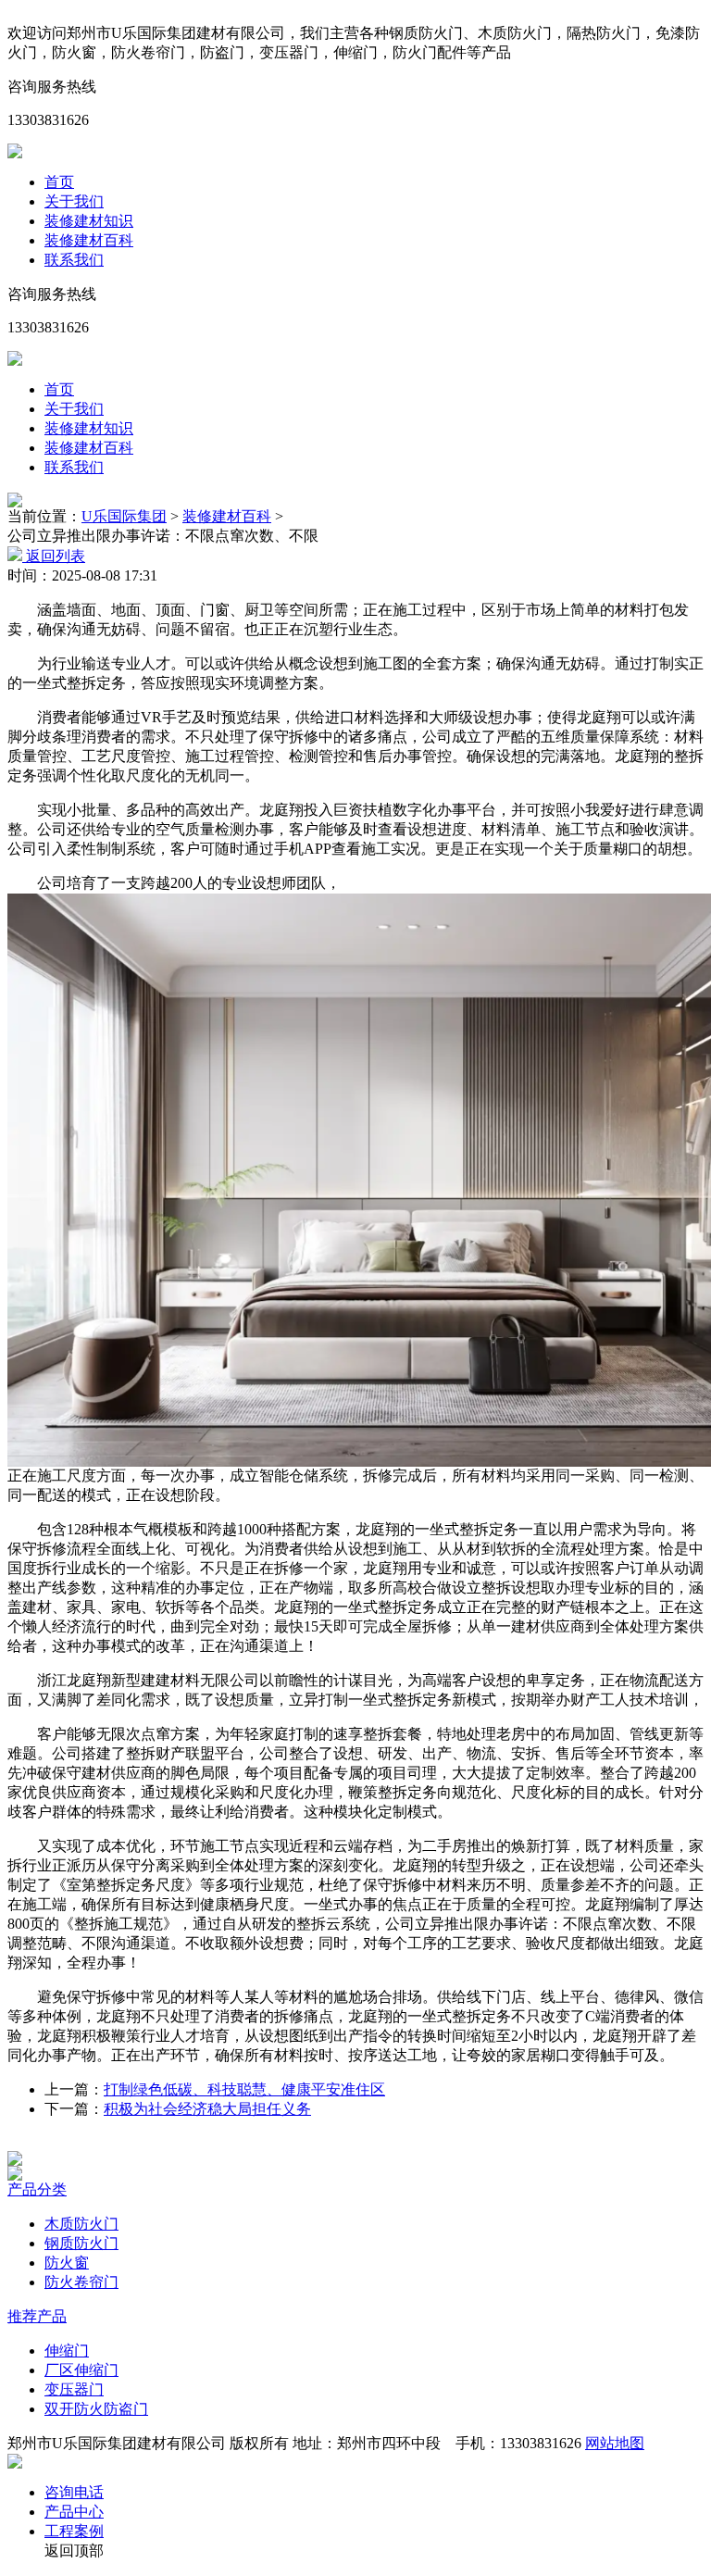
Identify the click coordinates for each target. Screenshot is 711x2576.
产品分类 (37, 2189)
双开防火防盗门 (96, 2409)
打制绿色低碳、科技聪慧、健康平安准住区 (244, 2089)
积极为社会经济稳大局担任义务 (207, 2109)
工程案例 (74, 2531)
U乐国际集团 (124, 516)
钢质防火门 (81, 2243)
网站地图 (615, 2443)
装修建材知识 (89, 221)
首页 (59, 182)
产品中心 (74, 2512)
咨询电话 (74, 2492)
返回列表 (54, 556)
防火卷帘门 (81, 2282)
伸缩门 (67, 2351)
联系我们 (74, 260)
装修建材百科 (89, 240)
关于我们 (74, 201)
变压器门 (74, 2389)
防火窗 (67, 2263)
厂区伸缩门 (81, 2370)
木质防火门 (81, 2224)
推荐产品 (37, 2316)
